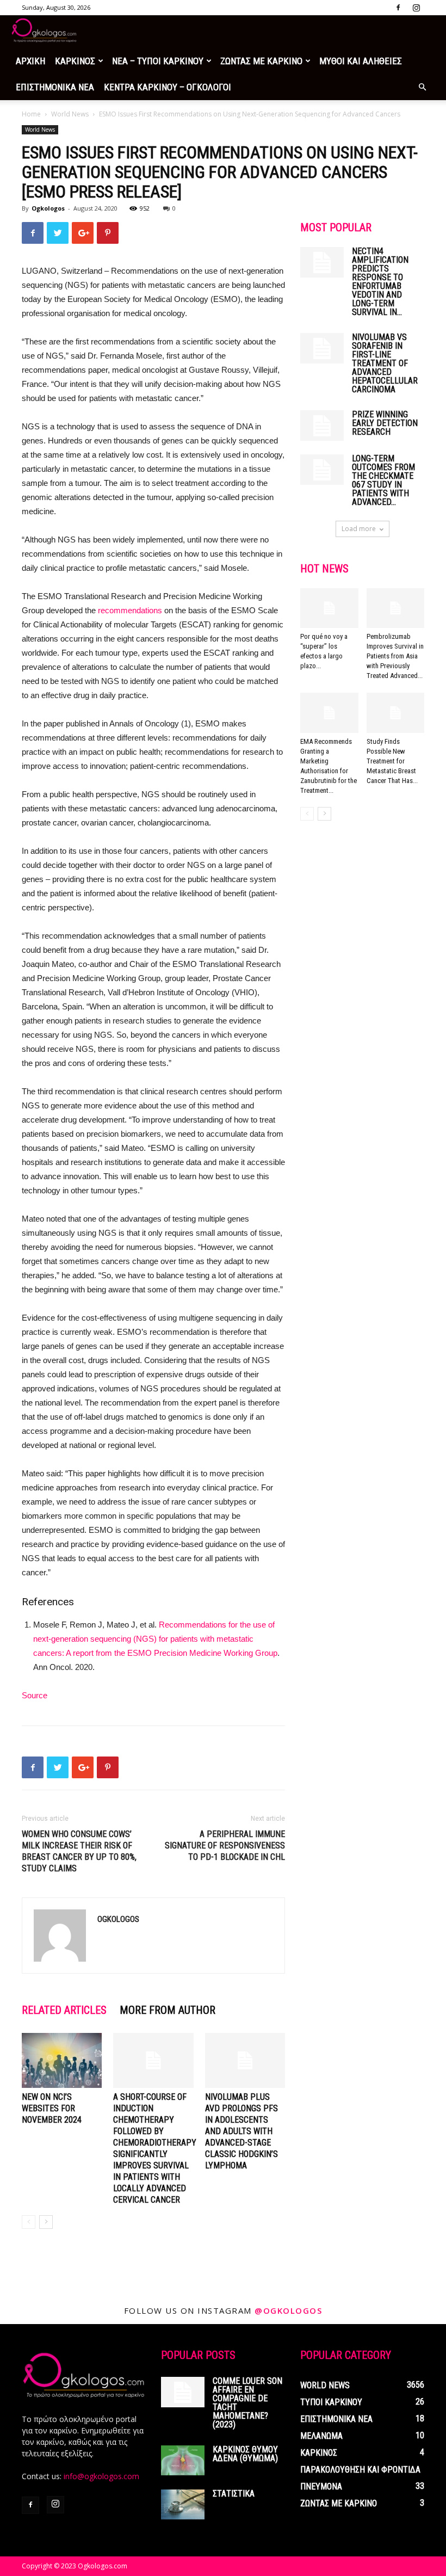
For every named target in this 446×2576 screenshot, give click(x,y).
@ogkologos (288, 2310)
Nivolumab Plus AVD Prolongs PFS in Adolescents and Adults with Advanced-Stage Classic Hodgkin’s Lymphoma (241, 2131)
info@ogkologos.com (101, 2476)
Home (31, 114)
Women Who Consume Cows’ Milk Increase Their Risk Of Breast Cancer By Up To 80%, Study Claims (79, 1851)
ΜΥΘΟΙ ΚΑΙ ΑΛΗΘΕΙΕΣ (361, 61)
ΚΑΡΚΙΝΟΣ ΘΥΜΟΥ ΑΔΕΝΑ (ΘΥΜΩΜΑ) (245, 2454)
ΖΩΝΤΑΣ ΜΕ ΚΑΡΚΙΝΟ (261, 61)
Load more (359, 529)
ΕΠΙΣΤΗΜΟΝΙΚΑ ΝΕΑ (55, 87)
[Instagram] (416, 8)
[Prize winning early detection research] (322, 426)
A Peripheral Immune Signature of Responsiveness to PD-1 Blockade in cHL (225, 1845)
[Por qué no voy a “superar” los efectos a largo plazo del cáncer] (329, 608)
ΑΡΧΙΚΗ (30, 61)
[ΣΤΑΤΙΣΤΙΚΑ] (183, 2504)
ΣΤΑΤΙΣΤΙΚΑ (234, 2494)
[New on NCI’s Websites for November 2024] (62, 2060)
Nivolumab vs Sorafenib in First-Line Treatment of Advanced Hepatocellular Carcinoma (385, 363)
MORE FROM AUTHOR (168, 2010)
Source (35, 1695)
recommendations (130, 610)
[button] (422, 87)
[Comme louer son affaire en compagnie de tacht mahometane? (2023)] (183, 2392)
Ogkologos (48, 208)
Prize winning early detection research (385, 423)
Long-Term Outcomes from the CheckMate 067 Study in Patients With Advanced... (383, 480)
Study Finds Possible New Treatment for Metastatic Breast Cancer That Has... (392, 761)
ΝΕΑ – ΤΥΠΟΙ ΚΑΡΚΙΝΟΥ (158, 61)
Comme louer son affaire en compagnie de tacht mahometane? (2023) (247, 2403)
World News (70, 114)
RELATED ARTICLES (64, 2010)
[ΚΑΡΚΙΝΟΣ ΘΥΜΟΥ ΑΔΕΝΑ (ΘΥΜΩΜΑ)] (183, 2460)
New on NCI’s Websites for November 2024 (52, 2108)
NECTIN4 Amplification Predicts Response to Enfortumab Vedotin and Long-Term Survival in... (380, 282)
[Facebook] (398, 8)
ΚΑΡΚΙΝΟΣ (75, 61)
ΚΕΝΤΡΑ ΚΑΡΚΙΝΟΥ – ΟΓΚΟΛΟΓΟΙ (168, 87)
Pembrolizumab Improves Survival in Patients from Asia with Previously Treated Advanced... (395, 656)
